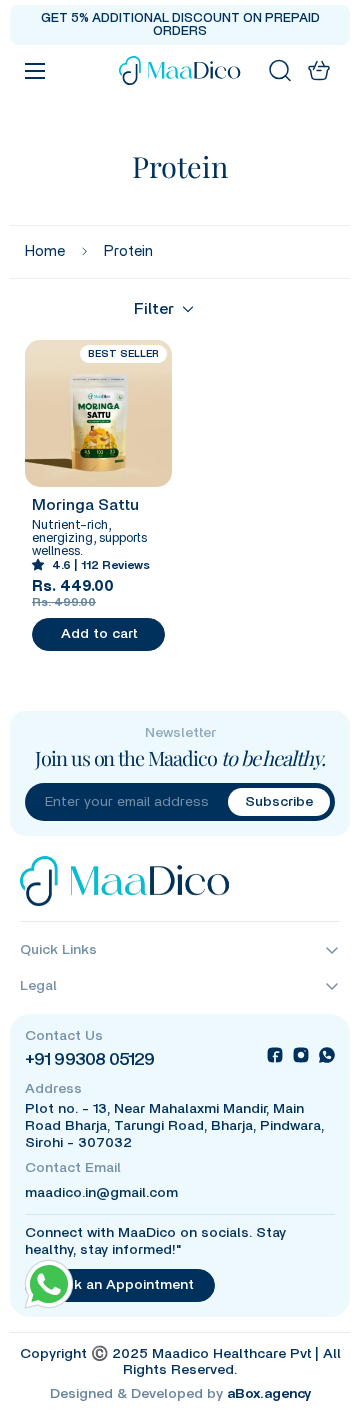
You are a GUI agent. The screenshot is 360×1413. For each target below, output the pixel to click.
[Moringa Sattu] (98, 413)
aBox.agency (269, 1394)
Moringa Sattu (85, 505)
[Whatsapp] (327, 1055)
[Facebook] (275, 1055)
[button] (319, 70)
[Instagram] (301, 1055)
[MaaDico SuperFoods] (180, 70)
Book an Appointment (120, 1285)
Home (45, 251)
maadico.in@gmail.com (101, 1193)
